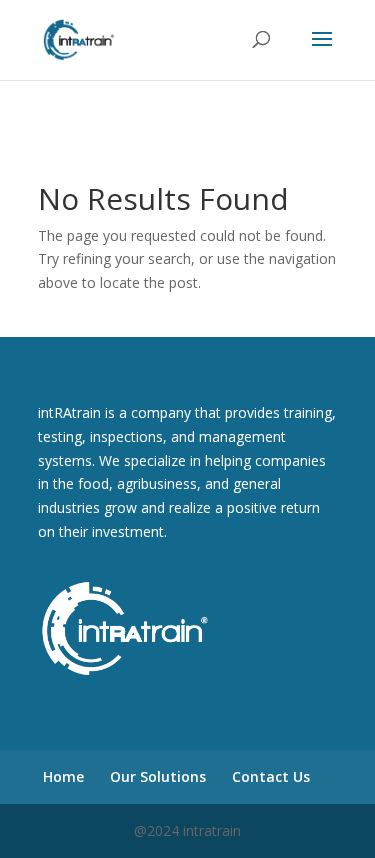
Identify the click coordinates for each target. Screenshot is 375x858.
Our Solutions (158, 776)
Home (63, 776)
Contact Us (271, 776)
